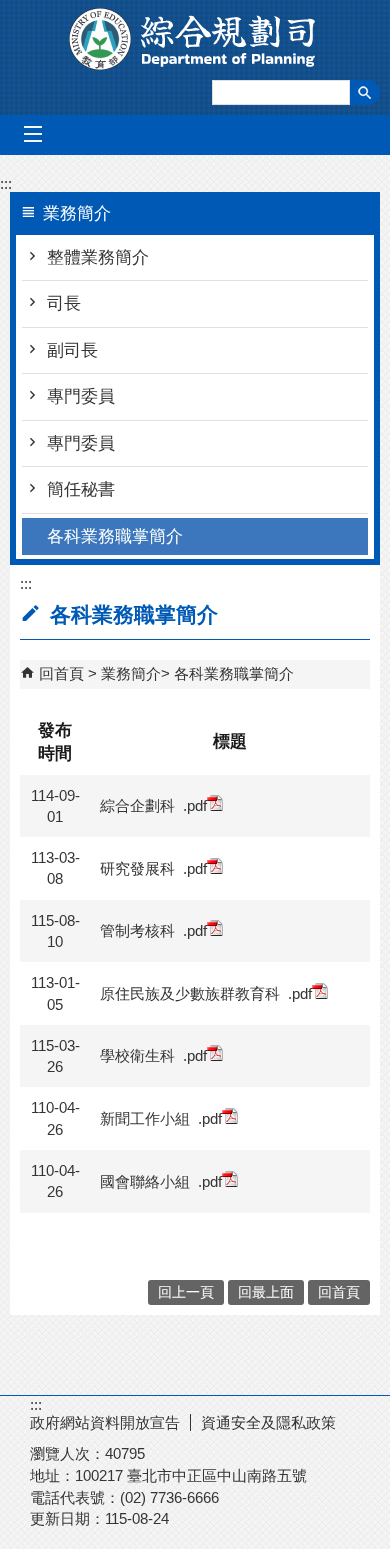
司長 (64, 303)
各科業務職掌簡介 (115, 536)
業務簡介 (131, 673)
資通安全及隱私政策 (268, 1422)
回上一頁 (186, 1292)
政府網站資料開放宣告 (105, 1422)
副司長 (72, 350)
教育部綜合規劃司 (195, 39)
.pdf (195, 805)
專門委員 (81, 396)
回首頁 (61, 673)
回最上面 (266, 1292)
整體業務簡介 (98, 257)
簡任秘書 (81, 489)
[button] (365, 92)
